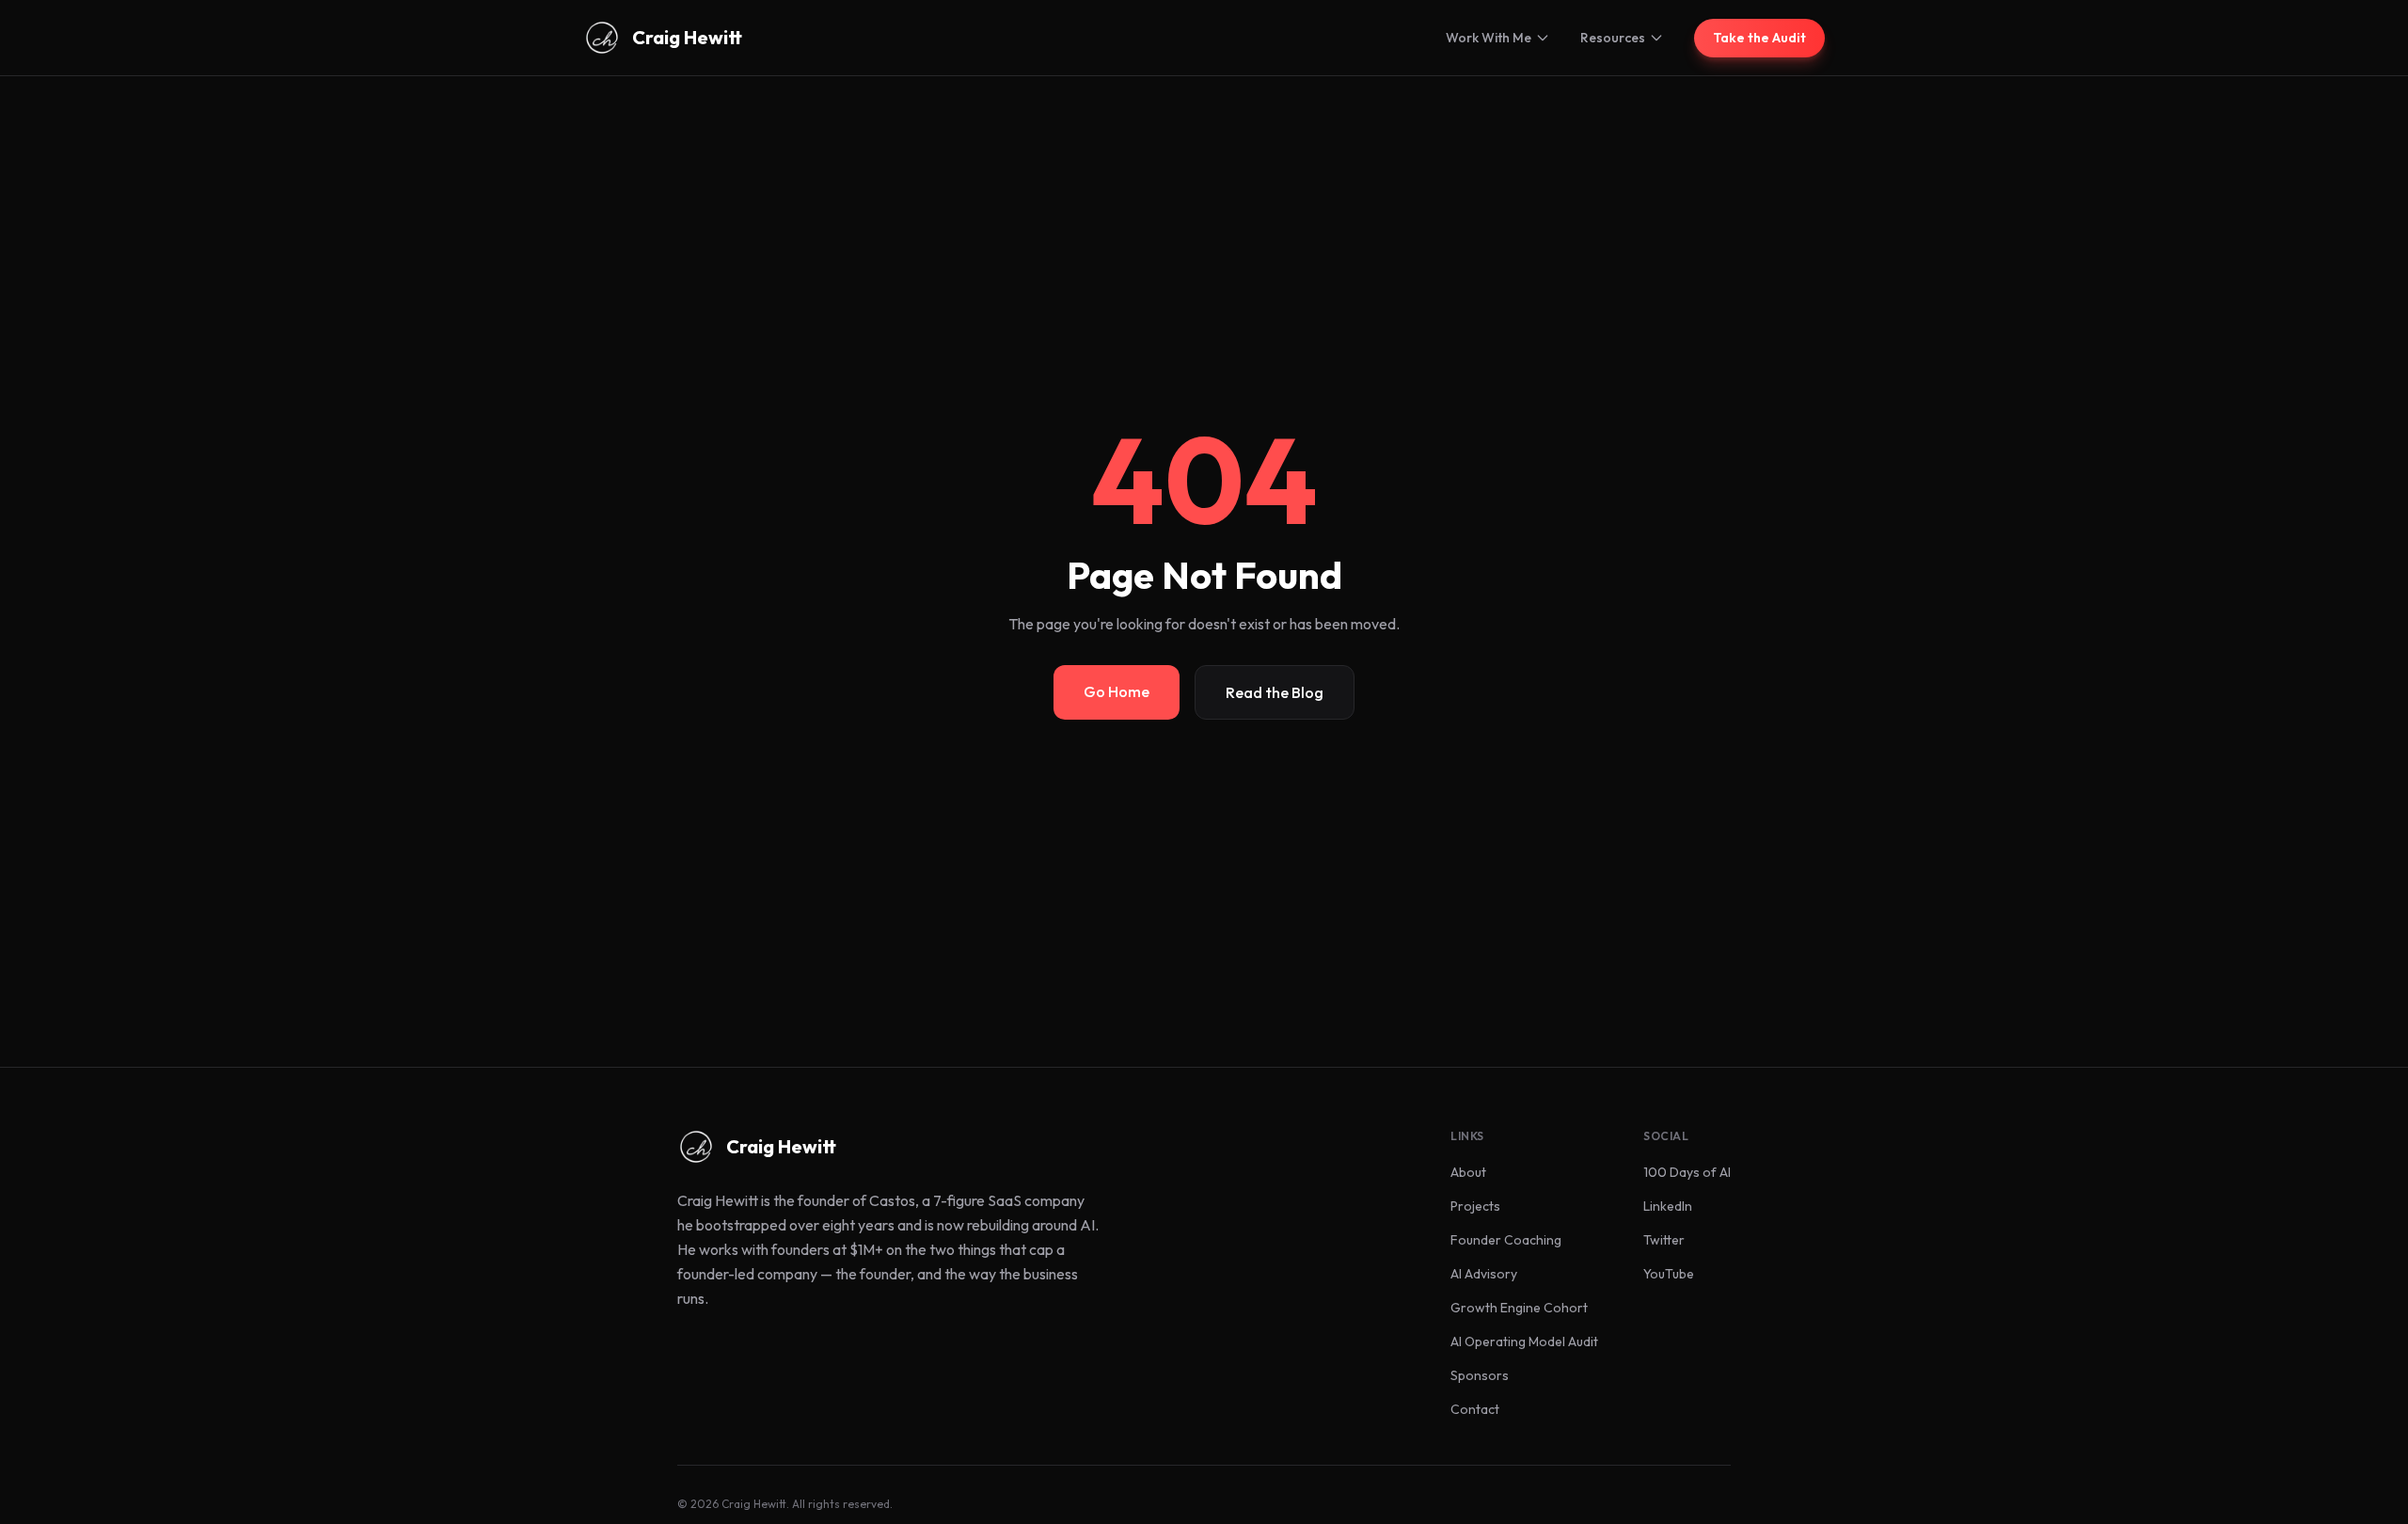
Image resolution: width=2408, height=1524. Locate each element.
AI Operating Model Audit (1524, 1341)
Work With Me (1489, 38)
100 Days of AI (1687, 1172)
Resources (1613, 38)
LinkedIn (1668, 1206)
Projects (1475, 1206)
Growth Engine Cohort (1519, 1308)
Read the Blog (1275, 692)
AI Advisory (1484, 1274)
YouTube (1669, 1274)
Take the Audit (1759, 38)
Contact (1475, 1409)
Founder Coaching (1506, 1240)
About (1468, 1172)
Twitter (1664, 1240)
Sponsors (1480, 1375)
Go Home (1117, 691)
